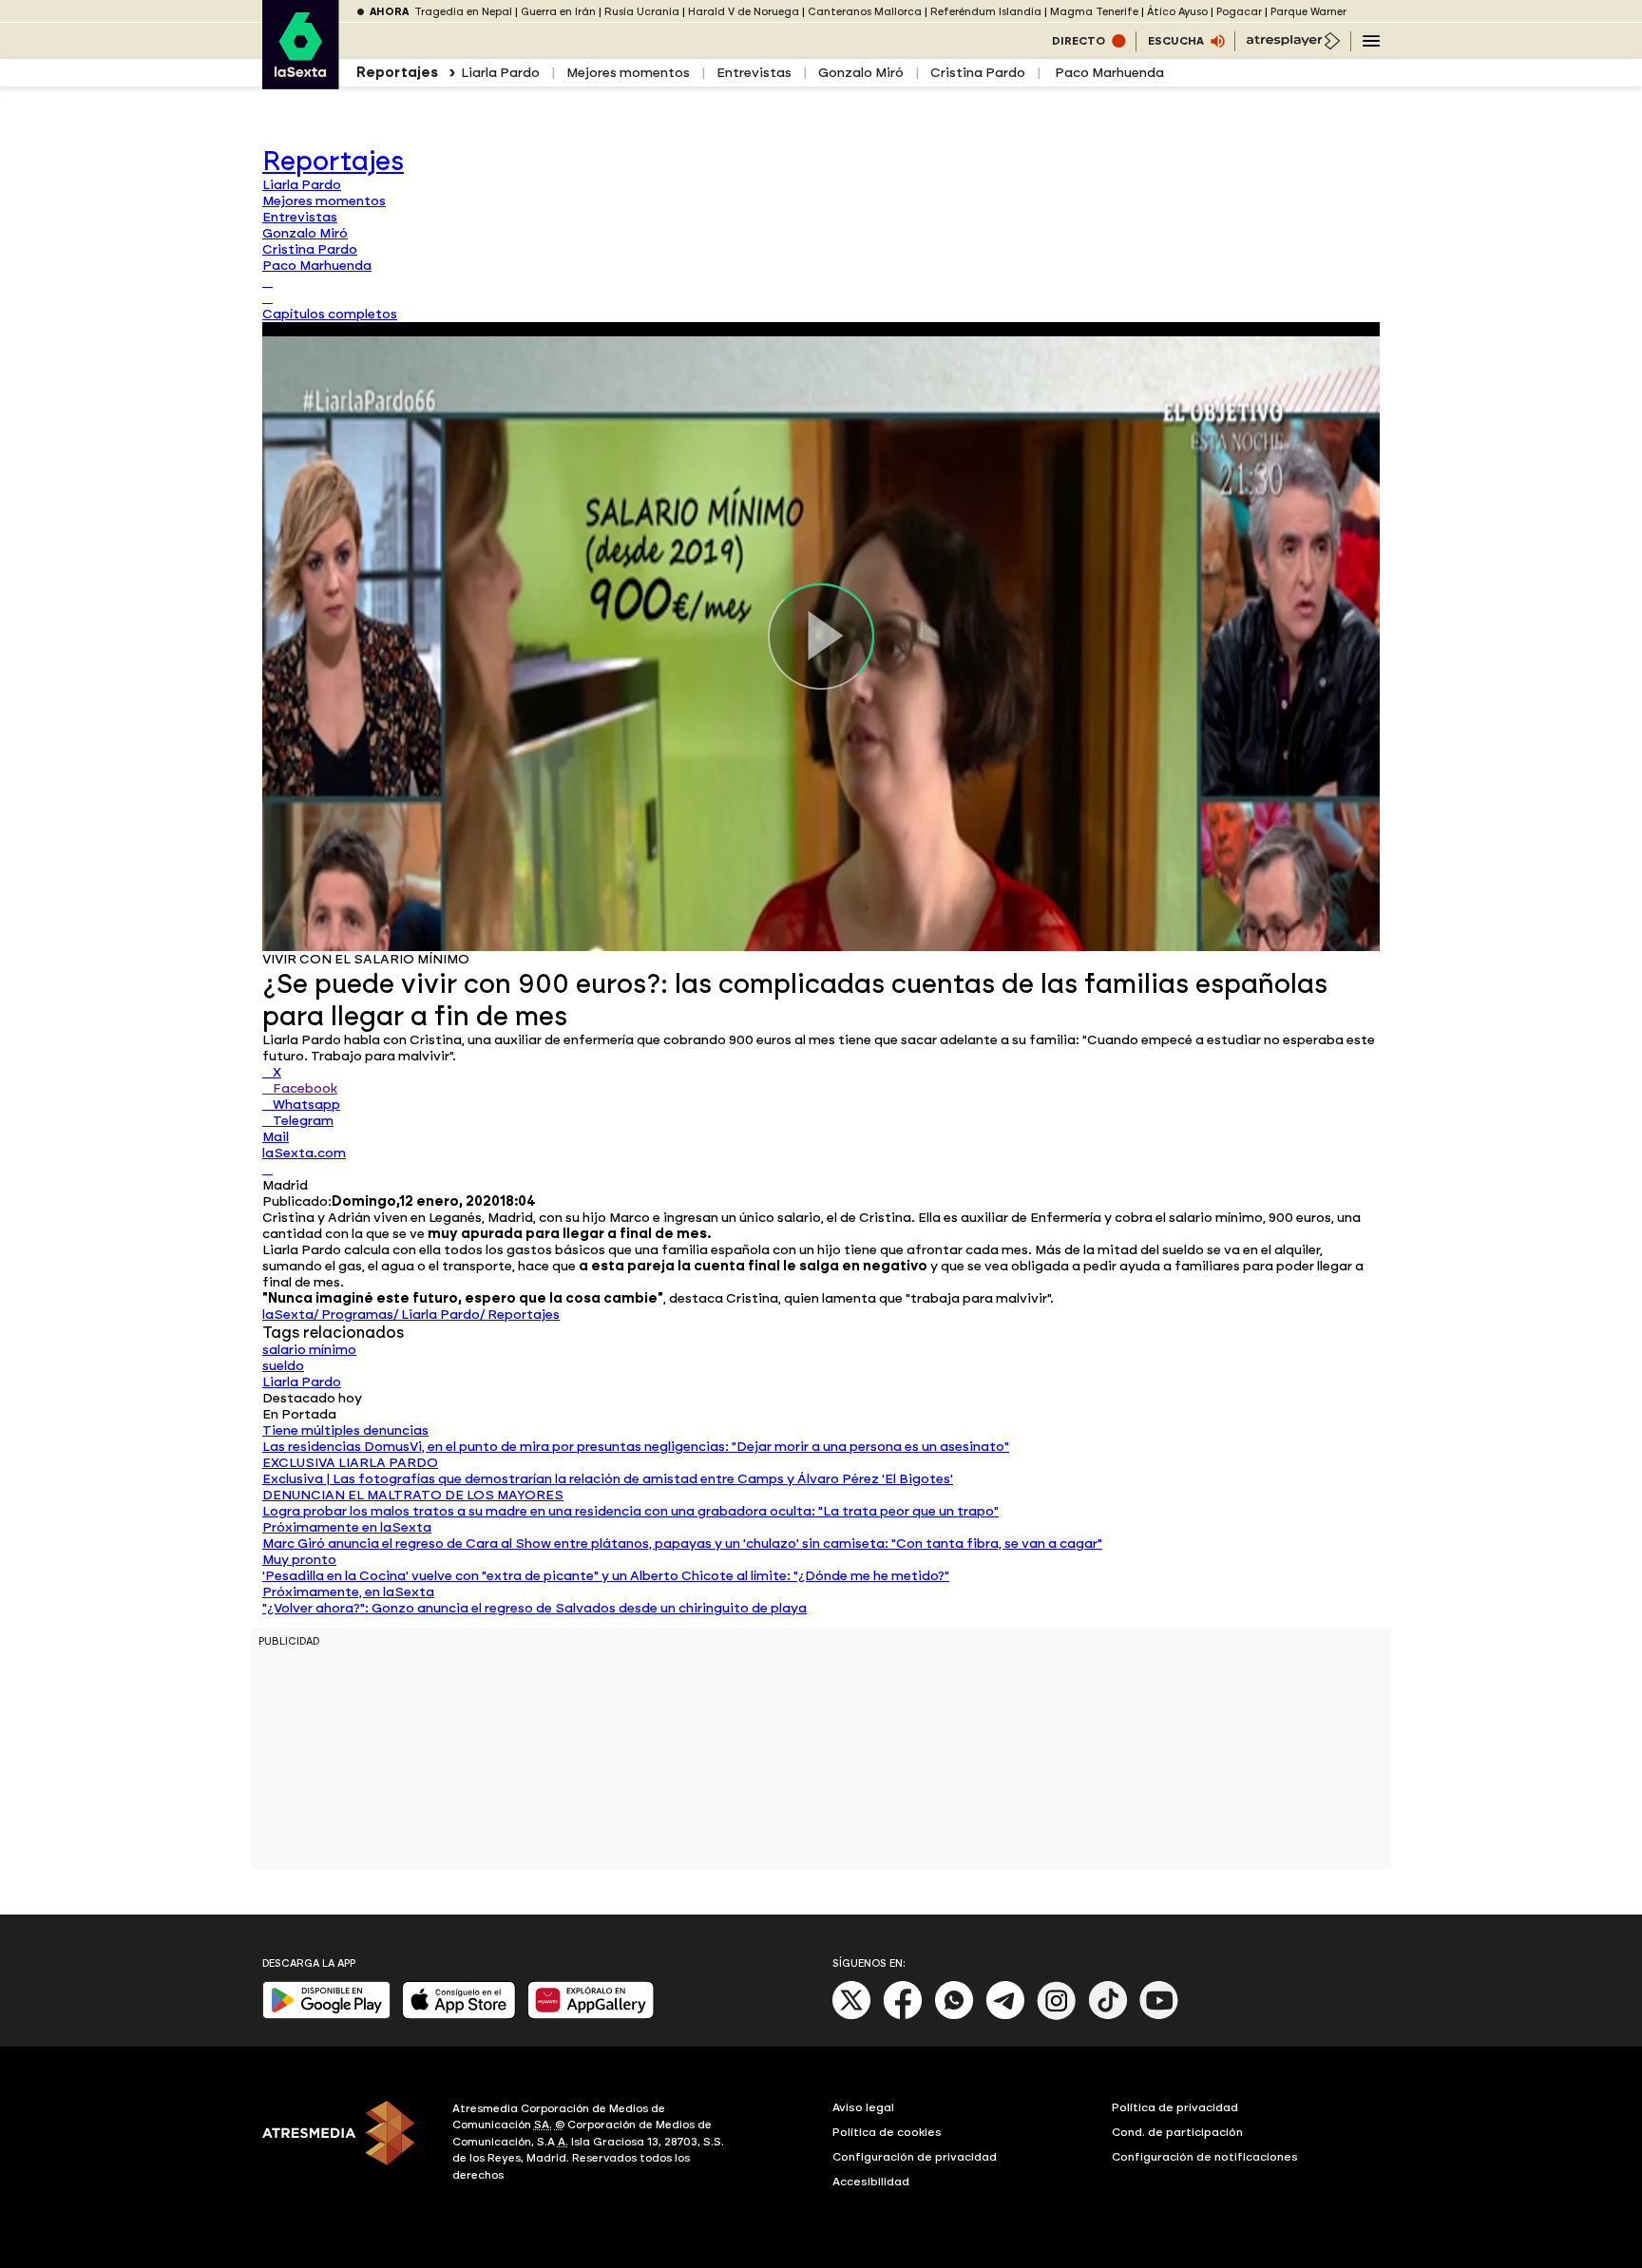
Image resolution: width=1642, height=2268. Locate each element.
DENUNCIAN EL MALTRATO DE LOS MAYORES (413, 1495)
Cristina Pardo (978, 73)
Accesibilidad (871, 2182)
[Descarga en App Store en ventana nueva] (459, 2015)
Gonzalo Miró (861, 73)
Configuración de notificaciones (1205, 2157)
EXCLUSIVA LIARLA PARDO (350, 1463)
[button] (330, 314)
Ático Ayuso (1177, 12)
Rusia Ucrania (642, 12)
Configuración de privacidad (915, 2157)
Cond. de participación (1177, 2132)
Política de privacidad (1175, 2107)
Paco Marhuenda (1108, 73)
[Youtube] (1159, 2016)
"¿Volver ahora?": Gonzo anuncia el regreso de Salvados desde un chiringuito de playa (535, 1608)
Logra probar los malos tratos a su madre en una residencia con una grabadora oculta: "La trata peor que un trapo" (630, 1511)
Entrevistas (754, 73)
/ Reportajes (520, 1315)
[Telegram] (1005, 2016)
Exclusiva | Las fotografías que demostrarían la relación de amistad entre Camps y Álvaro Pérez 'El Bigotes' (608, 1479)
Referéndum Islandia (986, 12)
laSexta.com (304, 1153)
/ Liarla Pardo (437, 1315)
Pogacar (1239, 12)
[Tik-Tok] (1108, 2016)
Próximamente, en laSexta (348, 1592)
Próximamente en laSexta (347, 1527)
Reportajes (333, 161)
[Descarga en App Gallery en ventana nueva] (591, 2015)
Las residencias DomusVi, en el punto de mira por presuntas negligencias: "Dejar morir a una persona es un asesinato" (636, 1447)
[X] (267, 1169)
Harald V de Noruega (744, 12)
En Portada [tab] (299, 1414)
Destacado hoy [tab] (312, 1398)
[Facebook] (903, 2016)
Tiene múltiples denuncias (345, 1430)
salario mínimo (309, 1350)
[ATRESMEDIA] (346, 2144)
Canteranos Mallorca (865, 12)
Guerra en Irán (558, 12)
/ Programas (353, 1315)
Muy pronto (299, 1560)
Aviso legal (863, 2107)
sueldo (283, 1366)
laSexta (288, 1315)
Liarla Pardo (500, 73)
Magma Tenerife (1094, 12)
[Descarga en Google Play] (326, 2015)
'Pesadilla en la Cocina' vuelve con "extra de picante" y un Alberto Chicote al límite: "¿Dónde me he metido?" (606, 1576)
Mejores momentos (628, 73)
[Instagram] (1057, 2016)
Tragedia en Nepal (463, 12)
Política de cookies (887, 2132)
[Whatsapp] (954, 2016)
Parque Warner (1308, 12)
